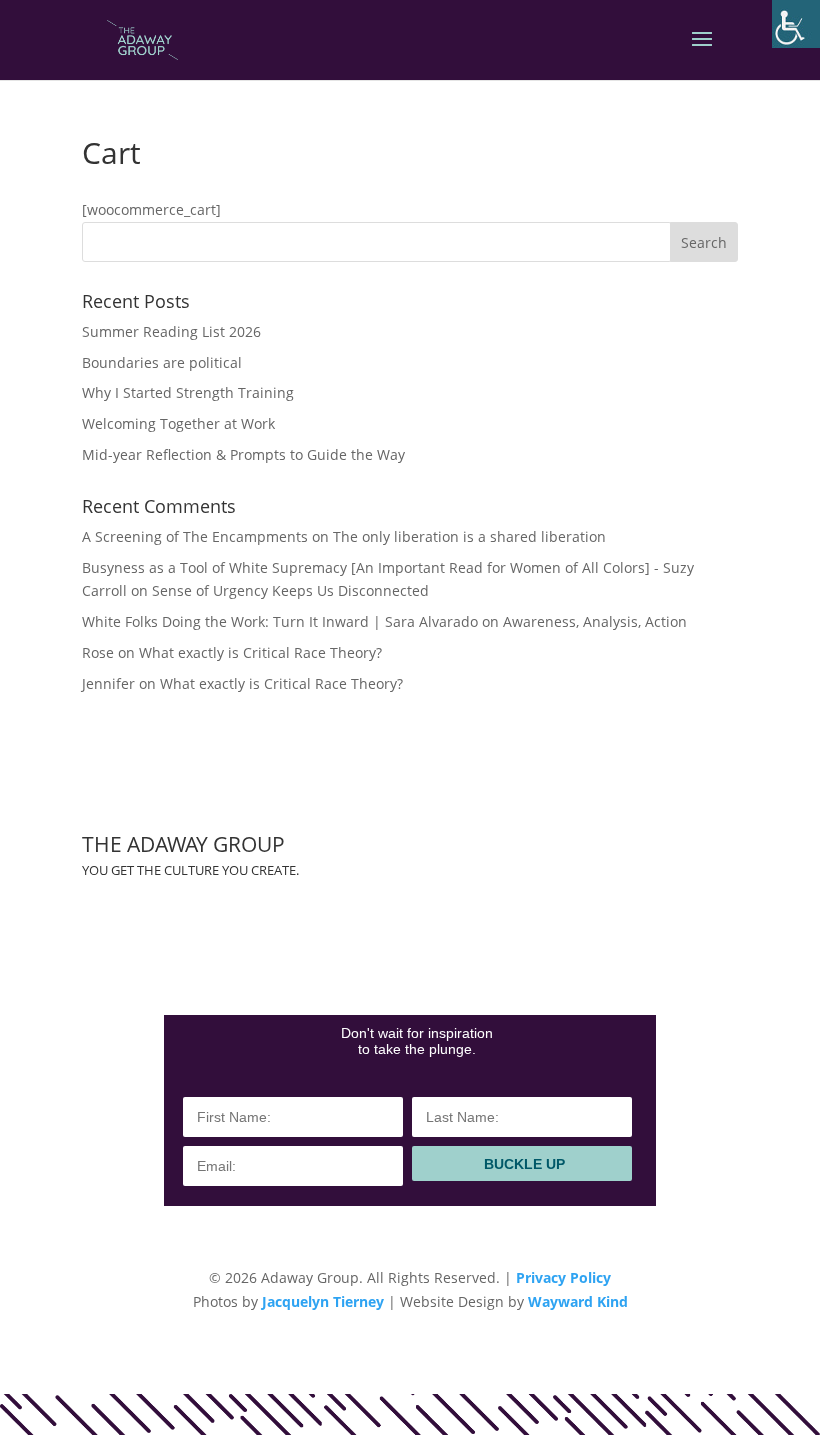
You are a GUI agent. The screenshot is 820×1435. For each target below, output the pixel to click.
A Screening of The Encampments (195, 536)
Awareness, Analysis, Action (595, 621)
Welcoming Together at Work (178, 423)
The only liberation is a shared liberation (469, 536)
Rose (98, 652)
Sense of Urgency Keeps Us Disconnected (290, 590)
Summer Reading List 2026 (171, 331)
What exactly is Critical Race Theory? (260, 652)
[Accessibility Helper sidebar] (796, 24)
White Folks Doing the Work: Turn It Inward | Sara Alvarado (280, 621)
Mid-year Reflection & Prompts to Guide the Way (243, 454)
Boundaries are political (162, 362)
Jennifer (108, 683)
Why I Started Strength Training (188, 392)
